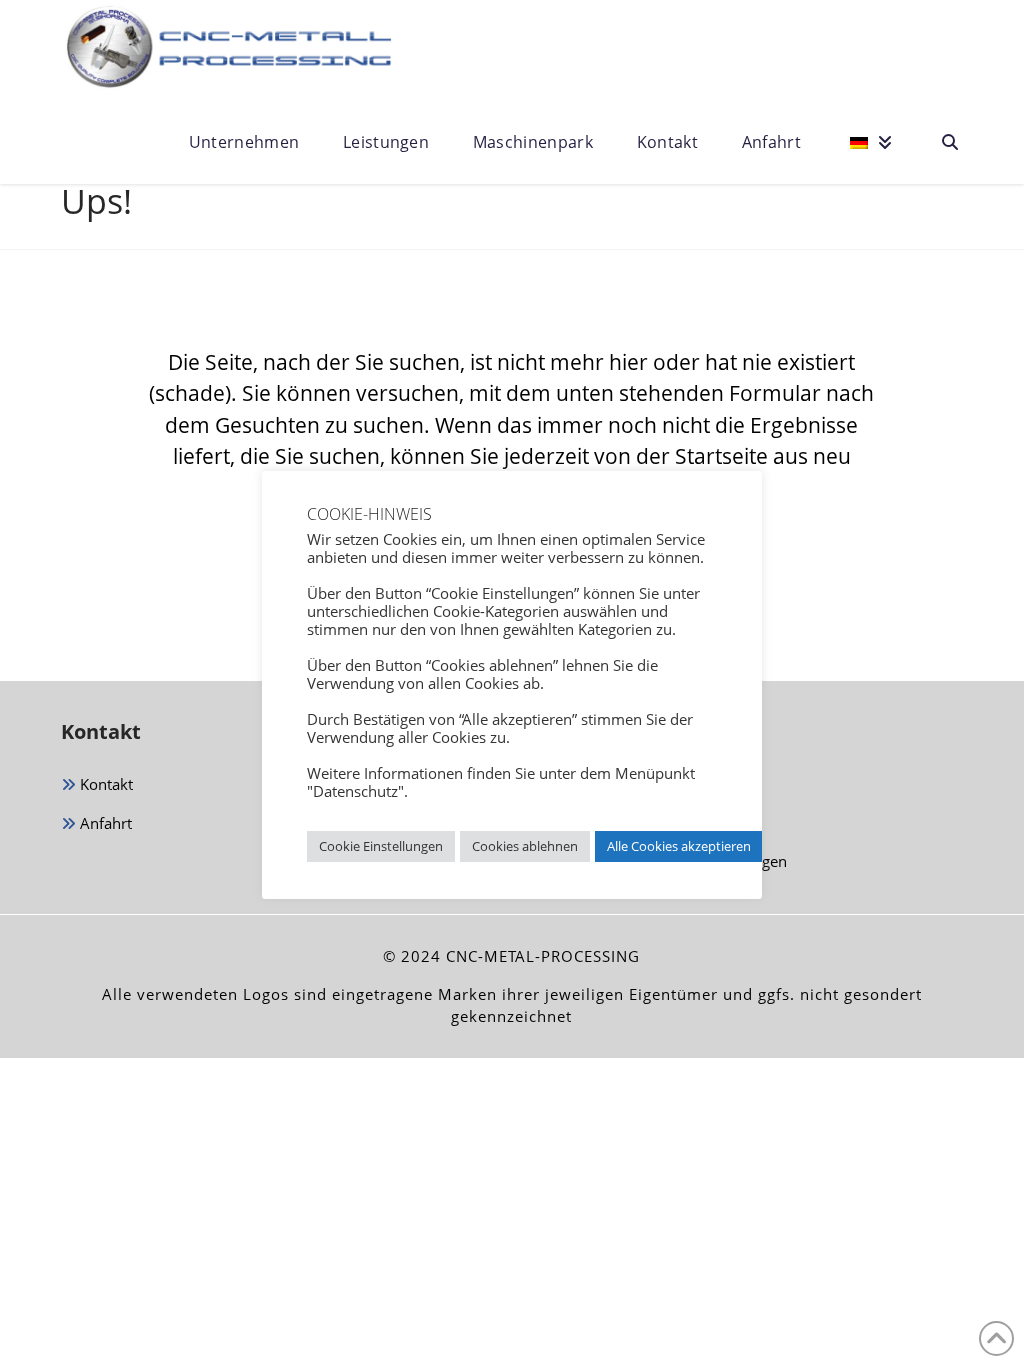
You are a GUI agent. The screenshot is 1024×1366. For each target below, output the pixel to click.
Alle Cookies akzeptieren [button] (679, 846)
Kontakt (104, 784)
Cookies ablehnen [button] (525, 846)
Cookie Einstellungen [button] (381, 846)
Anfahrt (104, 823)
